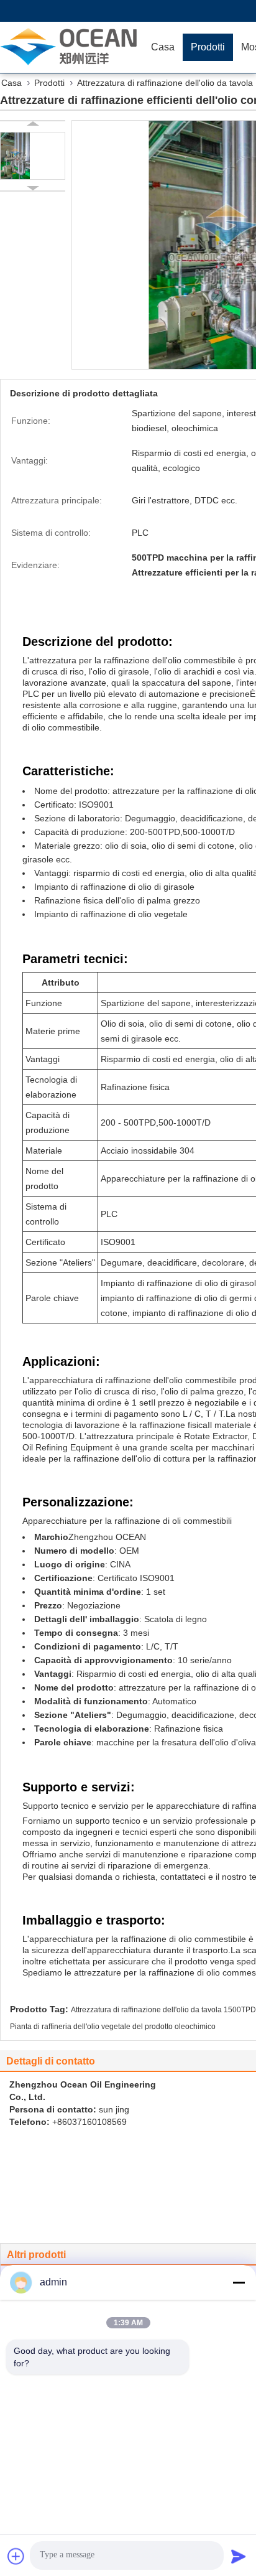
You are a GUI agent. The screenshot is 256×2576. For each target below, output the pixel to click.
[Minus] (239, 2282)
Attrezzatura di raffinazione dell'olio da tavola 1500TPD (163, 2010)
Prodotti (208, 47)
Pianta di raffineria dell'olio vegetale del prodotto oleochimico (113, 2027)
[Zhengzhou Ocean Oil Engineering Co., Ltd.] (71, 47)
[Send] (239, 2556)
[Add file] (16, 2556)
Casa (163, 47)
